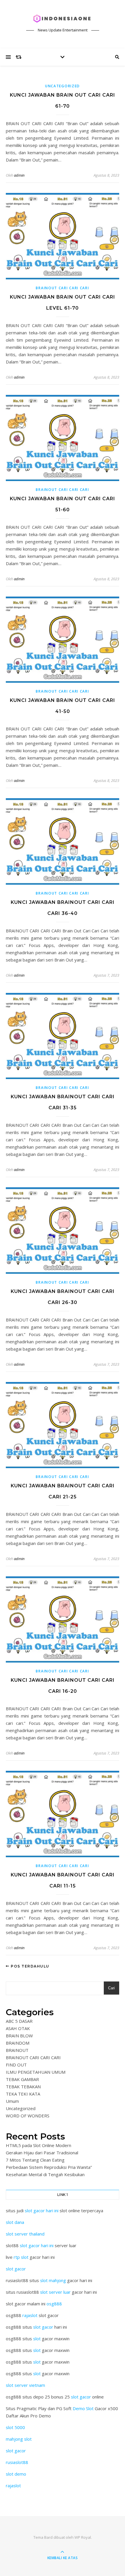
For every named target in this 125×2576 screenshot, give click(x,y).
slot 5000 (15, 2427)
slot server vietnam (25, 2385)
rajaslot (30, 2315)
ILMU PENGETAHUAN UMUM (36, 2072)
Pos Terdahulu (30, 1966)
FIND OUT (16, 2065)
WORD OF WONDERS (28, 2116)
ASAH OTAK (18, 2028)
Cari (111, 1988)
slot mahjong (53, 2280)
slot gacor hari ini (42, 2210)
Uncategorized (63, 86)
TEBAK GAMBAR (22, 2079)
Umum (12, 2101)
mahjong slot (19, 2439)
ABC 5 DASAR (19, 2021)
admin (19, 175)
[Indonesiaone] (63, 19)
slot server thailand (25, 2234)
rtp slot (21, 2257)
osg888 (54, 2304)
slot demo (16, 2474)
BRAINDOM (18, 2043)
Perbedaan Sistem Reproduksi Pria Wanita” (49, 2167)
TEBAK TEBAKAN (23, 2087)
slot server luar (55, 2292)
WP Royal (83, 2537)
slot (37, 2339)
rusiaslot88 (17, 2462)
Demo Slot (83, 2408)
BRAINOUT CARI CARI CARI (62, 288)
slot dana (15, 2222)
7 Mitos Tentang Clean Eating (35, 2160)
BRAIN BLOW (19, 2036)
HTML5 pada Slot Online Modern (39, 2145)
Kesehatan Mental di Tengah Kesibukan (45, 2174)
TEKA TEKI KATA (23, 2094)
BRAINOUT (17, 2050)
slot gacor (16, 2269)
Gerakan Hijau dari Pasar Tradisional (42, 2153)
